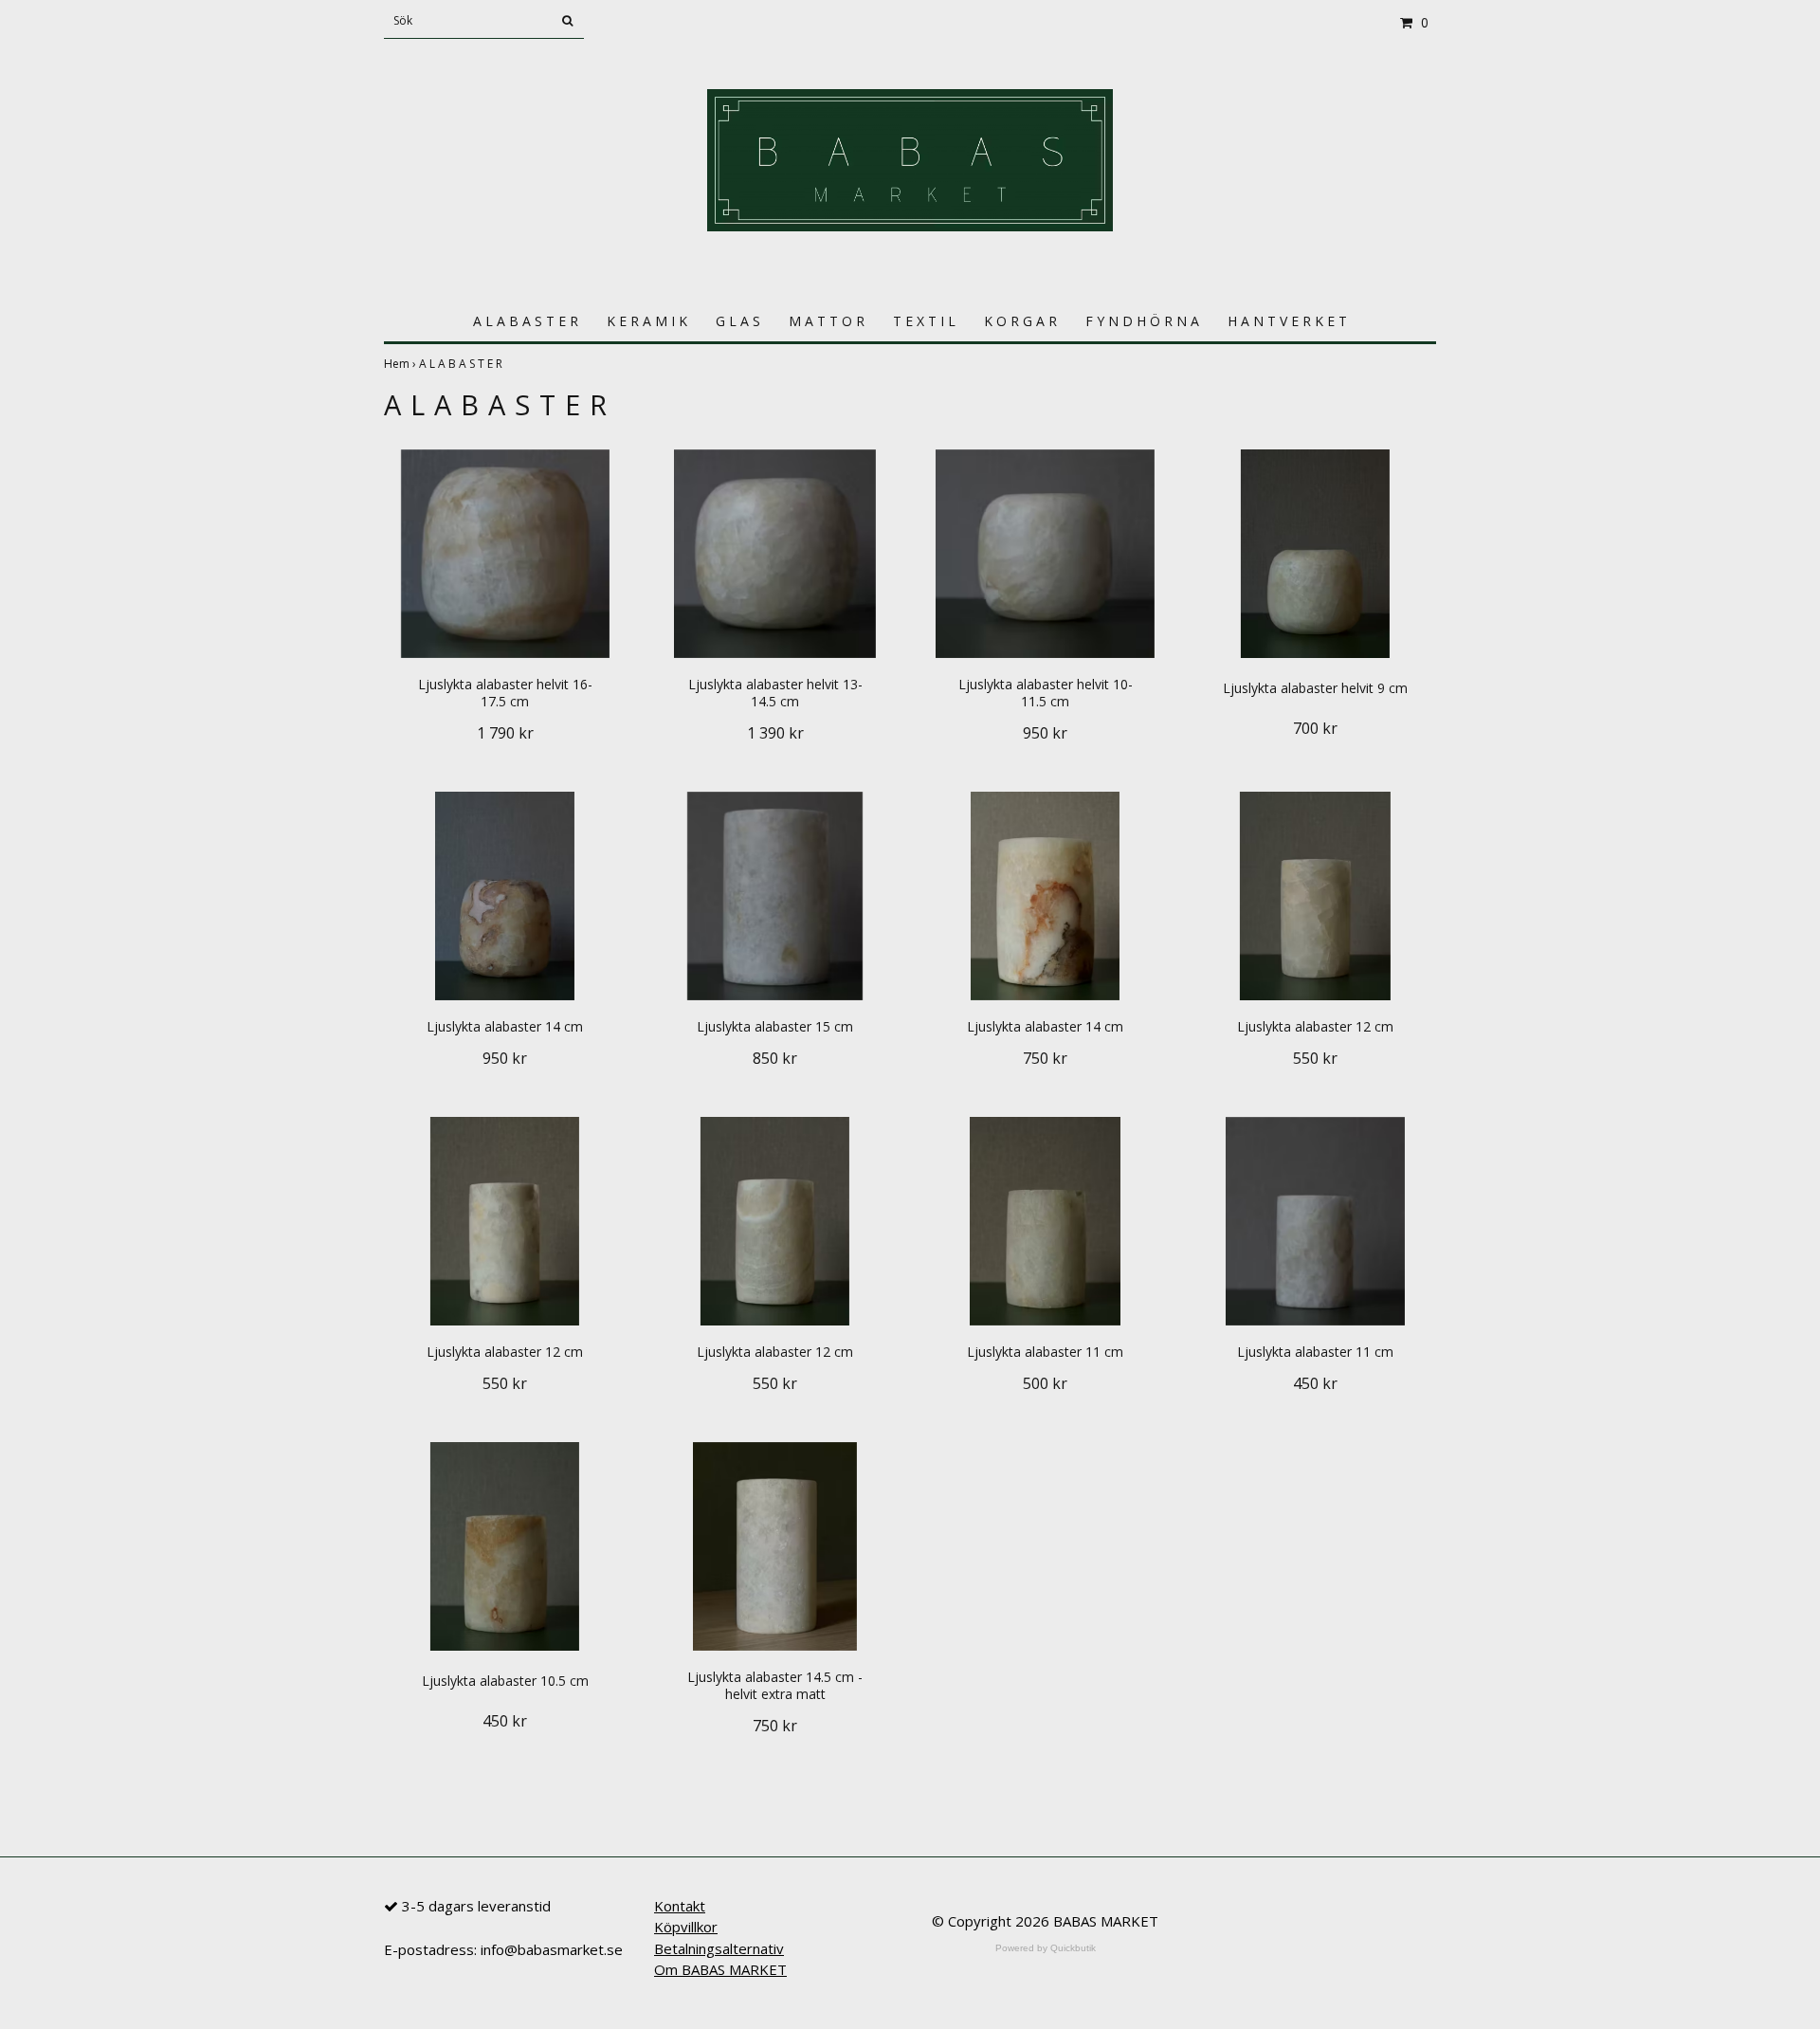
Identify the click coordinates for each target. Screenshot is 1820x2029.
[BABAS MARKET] (910, 158)
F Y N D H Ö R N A (1142, 321)
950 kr (1045, 733)
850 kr (775, 1058)
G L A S (738, 321)
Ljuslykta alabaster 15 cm (775, 1026)
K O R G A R (1020, 321)
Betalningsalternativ (719, 1948)
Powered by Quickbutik (1046, 1948)
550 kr (1315, 1058)
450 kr (1315, 1383)
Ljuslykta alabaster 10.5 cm (505, 1681)
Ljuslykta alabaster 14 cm (505, 1026)
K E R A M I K (647, 321)
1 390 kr (775, 733)
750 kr (1045, 1058)
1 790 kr (505, 733)
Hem (401, 364)
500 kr (1045, 1383)
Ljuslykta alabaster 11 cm (1045, 1352)
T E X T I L (924, 321)
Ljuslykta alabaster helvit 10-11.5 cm (1046, 693)
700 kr (1315, 728)
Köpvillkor (686, 1927)
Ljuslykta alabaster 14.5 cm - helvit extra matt (775, 1685)
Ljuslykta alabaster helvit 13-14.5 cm (775, 693)
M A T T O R (827, 321)
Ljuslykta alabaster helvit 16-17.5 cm (505, 693)
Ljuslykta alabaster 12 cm (1315, 1026)
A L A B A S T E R (526, 321)
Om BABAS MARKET (720, 1969)
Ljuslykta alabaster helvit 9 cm (1315, 688)
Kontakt (680, 1906)
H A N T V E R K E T (1287, 321)
